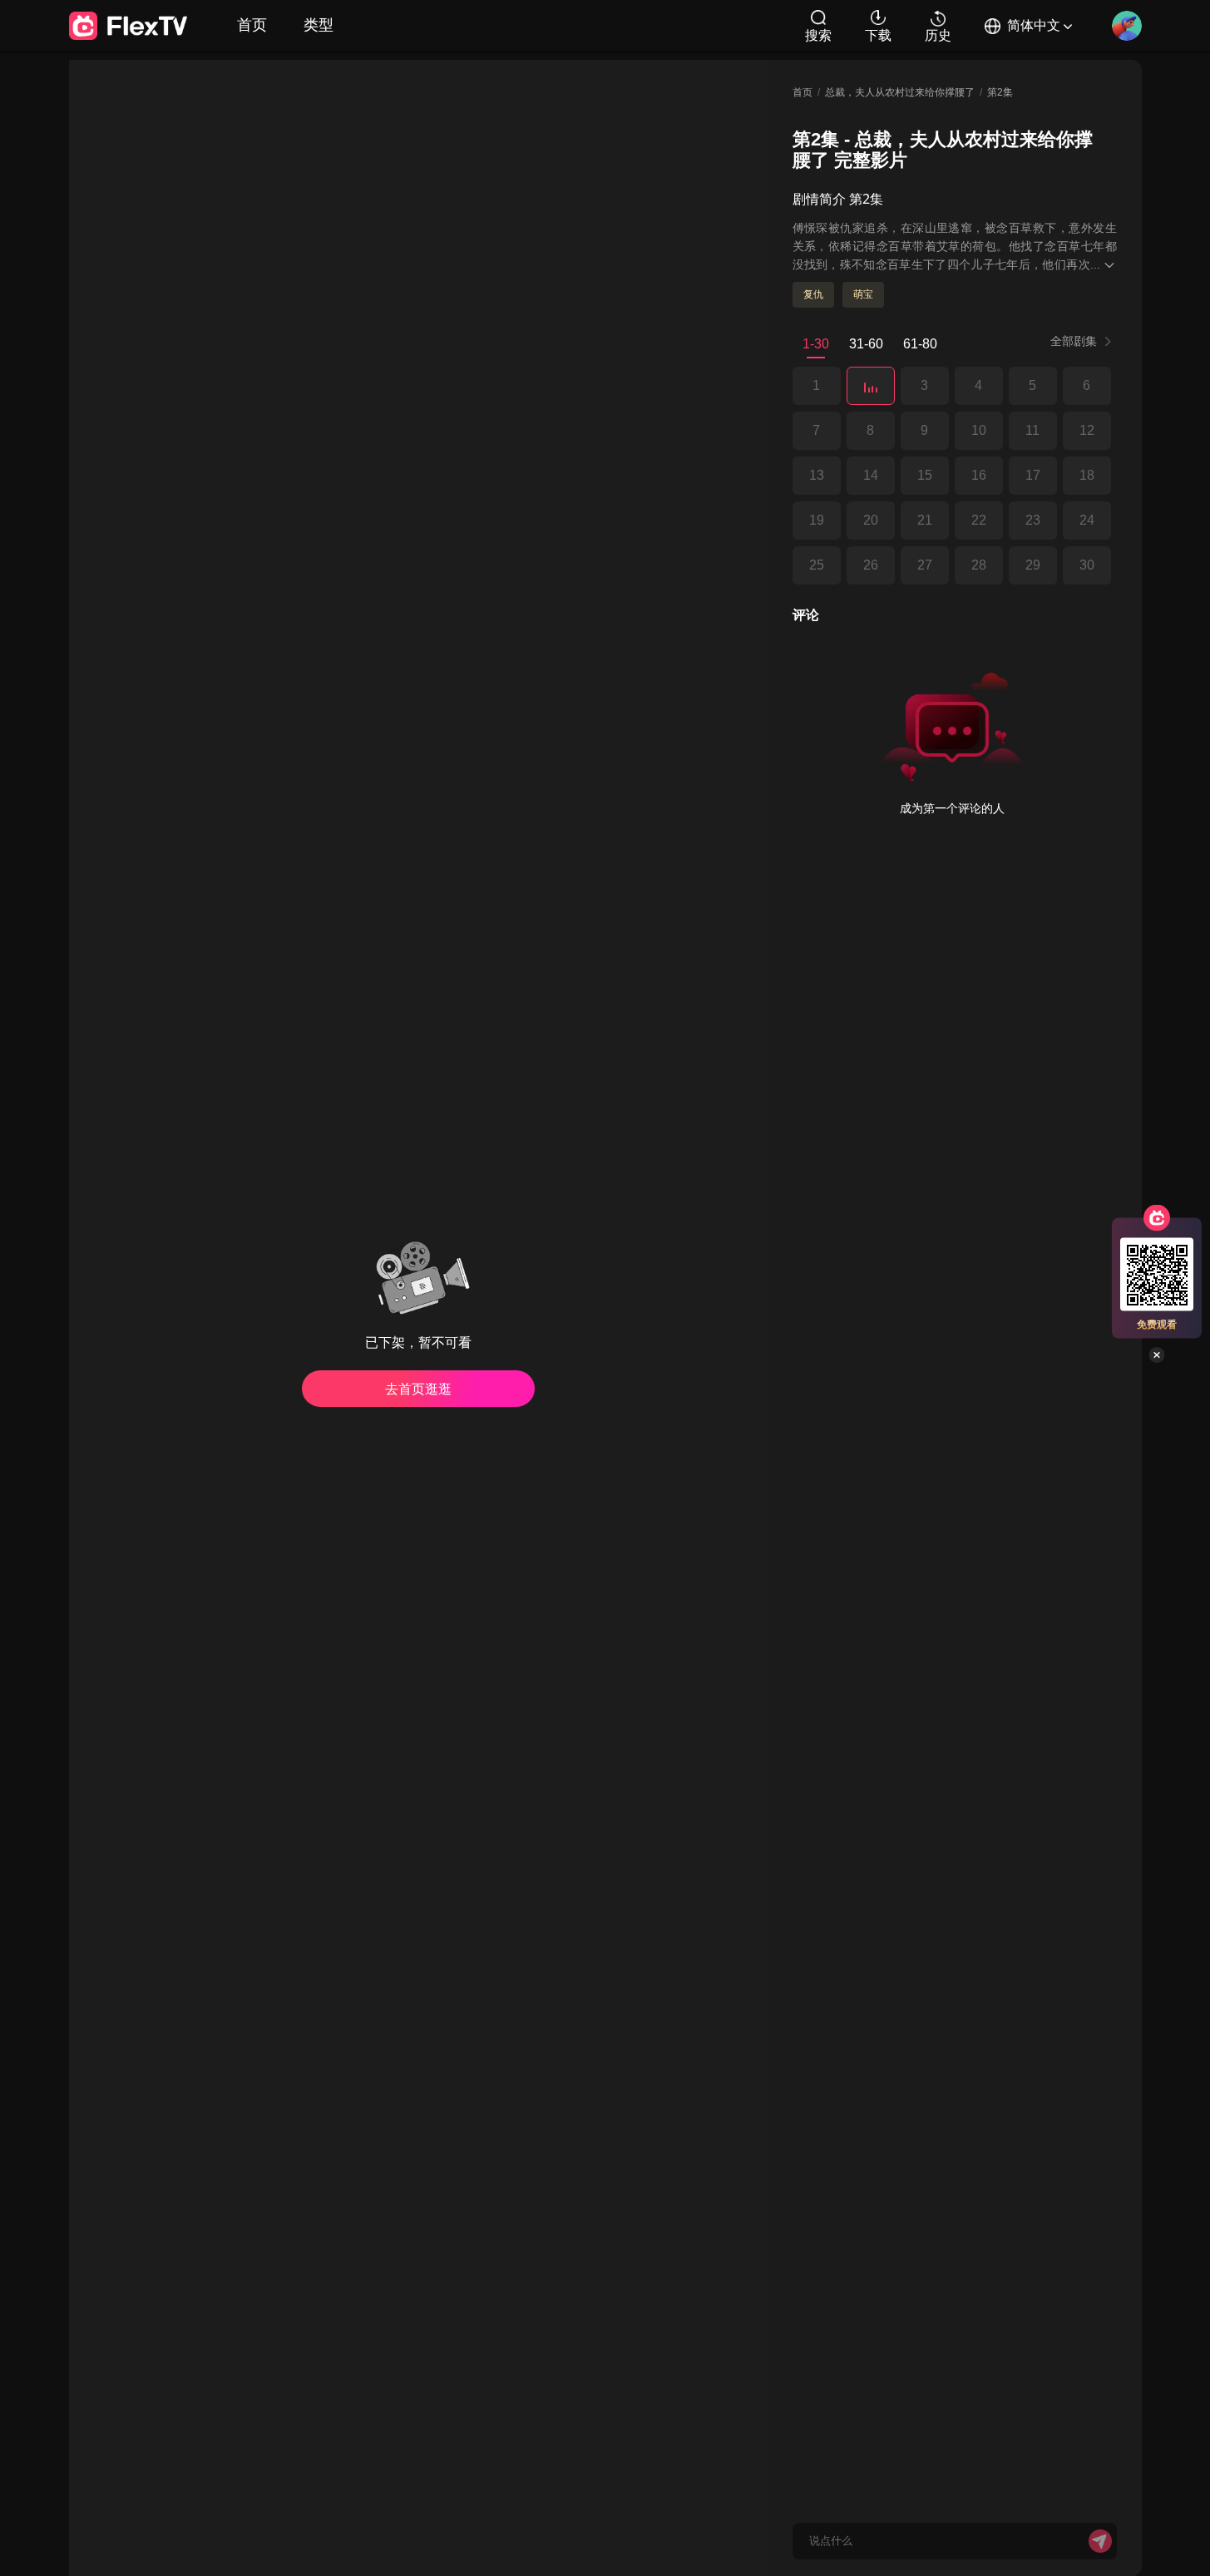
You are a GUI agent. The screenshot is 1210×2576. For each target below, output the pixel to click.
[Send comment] (1100, 2541)
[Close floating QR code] (1157, 1355)
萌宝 (863, 294)
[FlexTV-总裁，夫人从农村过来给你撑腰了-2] (871, 386)
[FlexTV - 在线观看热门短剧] (128, 26)
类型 (319, 25)
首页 (252, 25)
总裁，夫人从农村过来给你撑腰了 (900, 92)
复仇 (813, 294)
